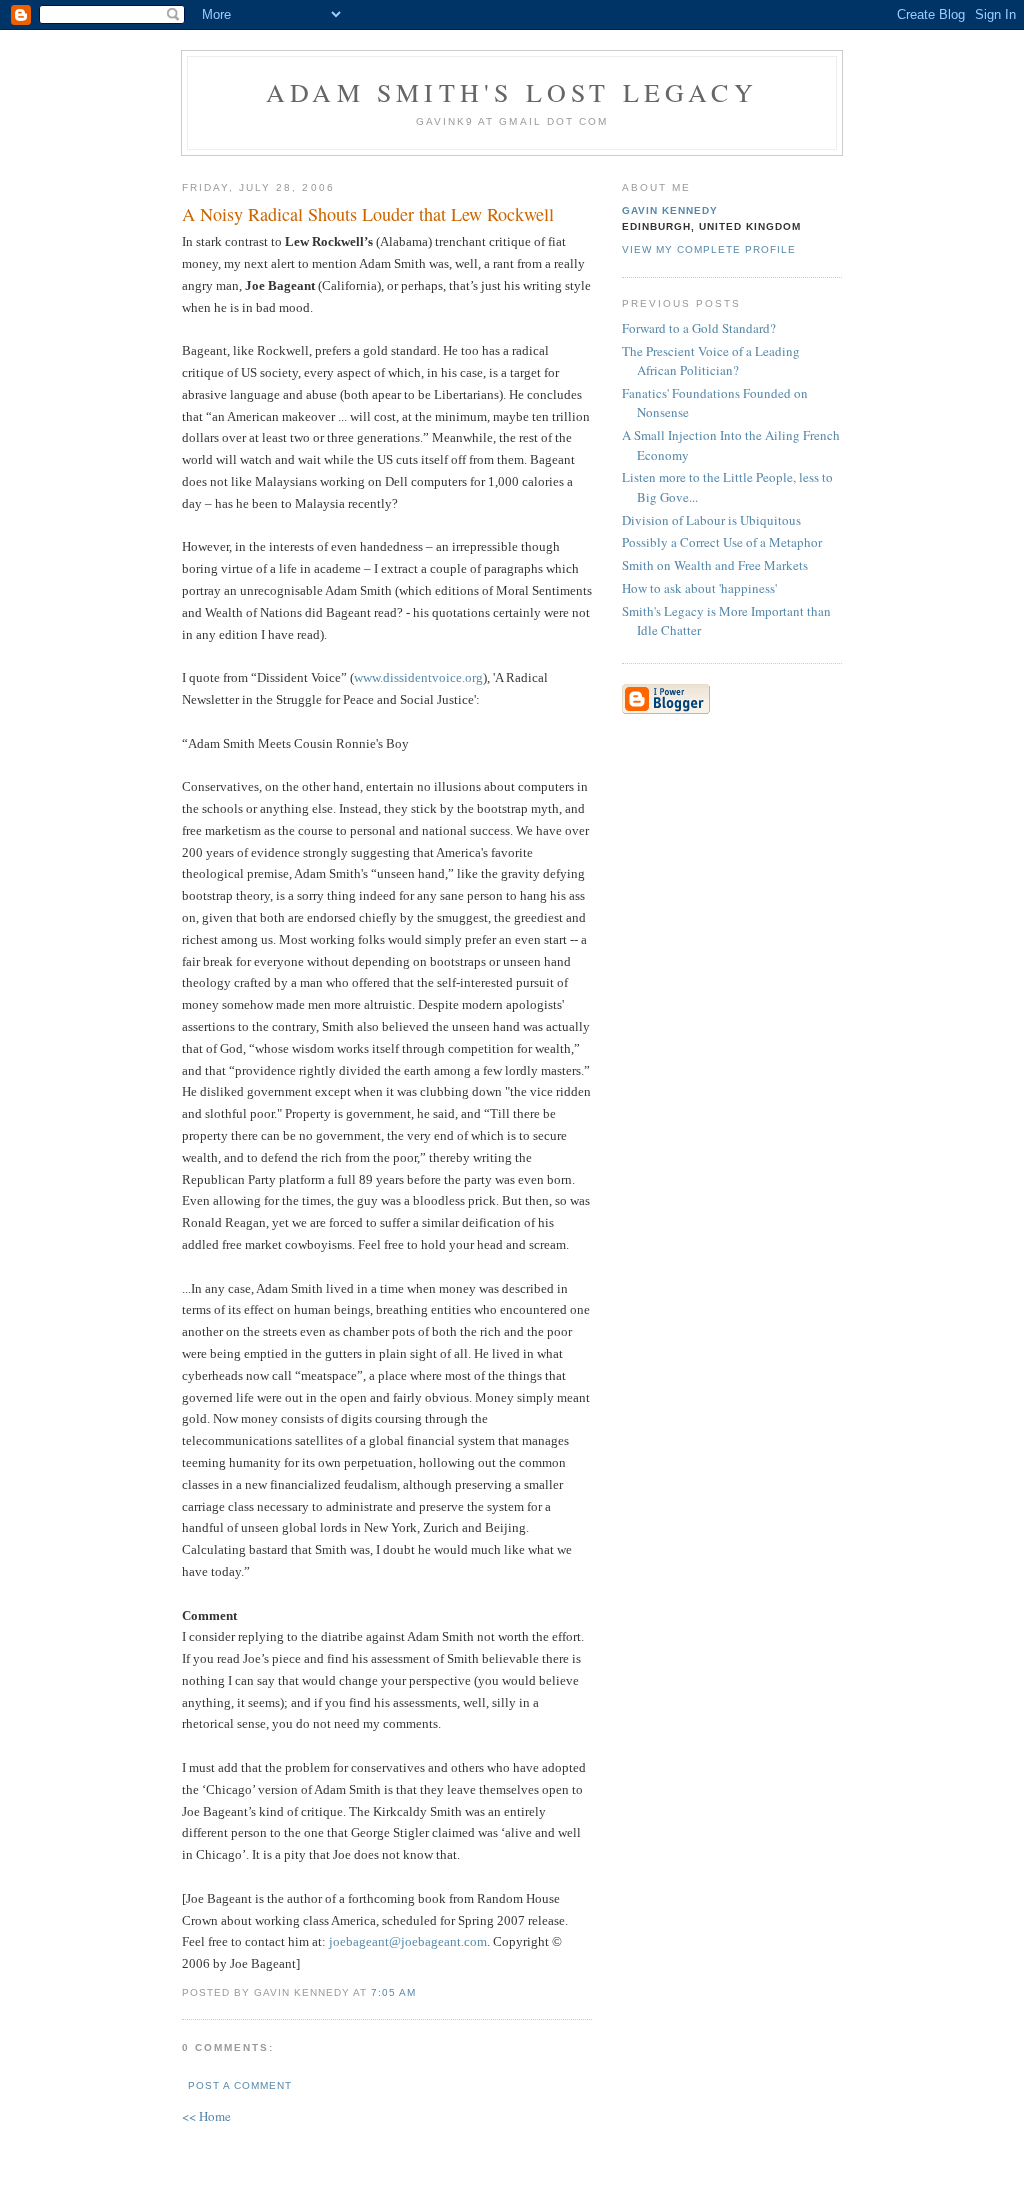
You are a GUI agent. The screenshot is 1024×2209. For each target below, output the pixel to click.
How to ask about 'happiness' (699, 588)
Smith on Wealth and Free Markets (715, 565)
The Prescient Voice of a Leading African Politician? (711, 361)
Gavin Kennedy (670, 210)
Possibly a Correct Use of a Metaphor (722, 542)
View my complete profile (709, 249)
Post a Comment (240, 2085)
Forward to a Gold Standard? (699, 328)
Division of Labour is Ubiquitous (711, 520)
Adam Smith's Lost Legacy (512, 92)
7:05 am (393, 1992)
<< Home (206, 2116)
